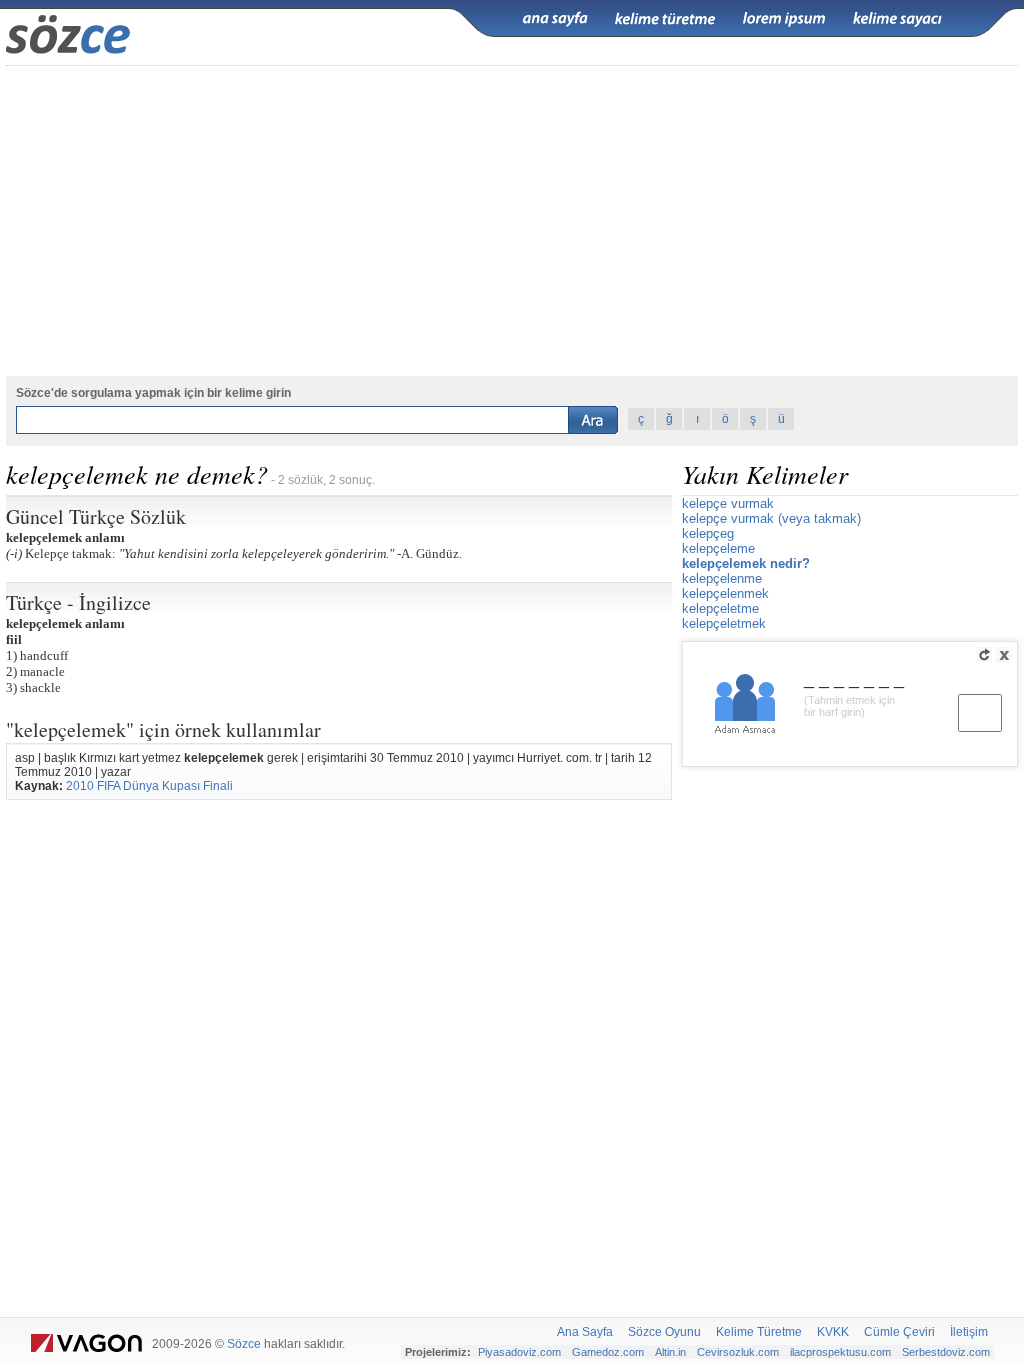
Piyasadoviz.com (519, 1352)
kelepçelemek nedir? (746, 563)
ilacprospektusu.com (840, 1352)
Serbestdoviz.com (946, 1352)
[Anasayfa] (555, 19)
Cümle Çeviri (899, 1332)
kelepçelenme (722, 578)
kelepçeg (708, 533)
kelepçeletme (720, 608)
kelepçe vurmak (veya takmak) (771, 518)
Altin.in (670, 1352)
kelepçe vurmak (728, 503)
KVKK (833, 1332)
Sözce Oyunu (664, 1332)
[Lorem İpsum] (784, 19)
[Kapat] (1004, 655)
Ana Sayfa (585, 1332)
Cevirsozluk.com (738, 1352)
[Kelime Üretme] (665, 19)
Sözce (244, 1344)
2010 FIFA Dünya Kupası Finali (149, 786)
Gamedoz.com (608, 1352)
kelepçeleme (718, 548)
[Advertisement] (512, 221)
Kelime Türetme (759, 1332)
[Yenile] (984, 655)
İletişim (969, 1332)
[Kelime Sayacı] (898, 19)
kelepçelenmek (725, 593)
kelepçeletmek (724, 623)
